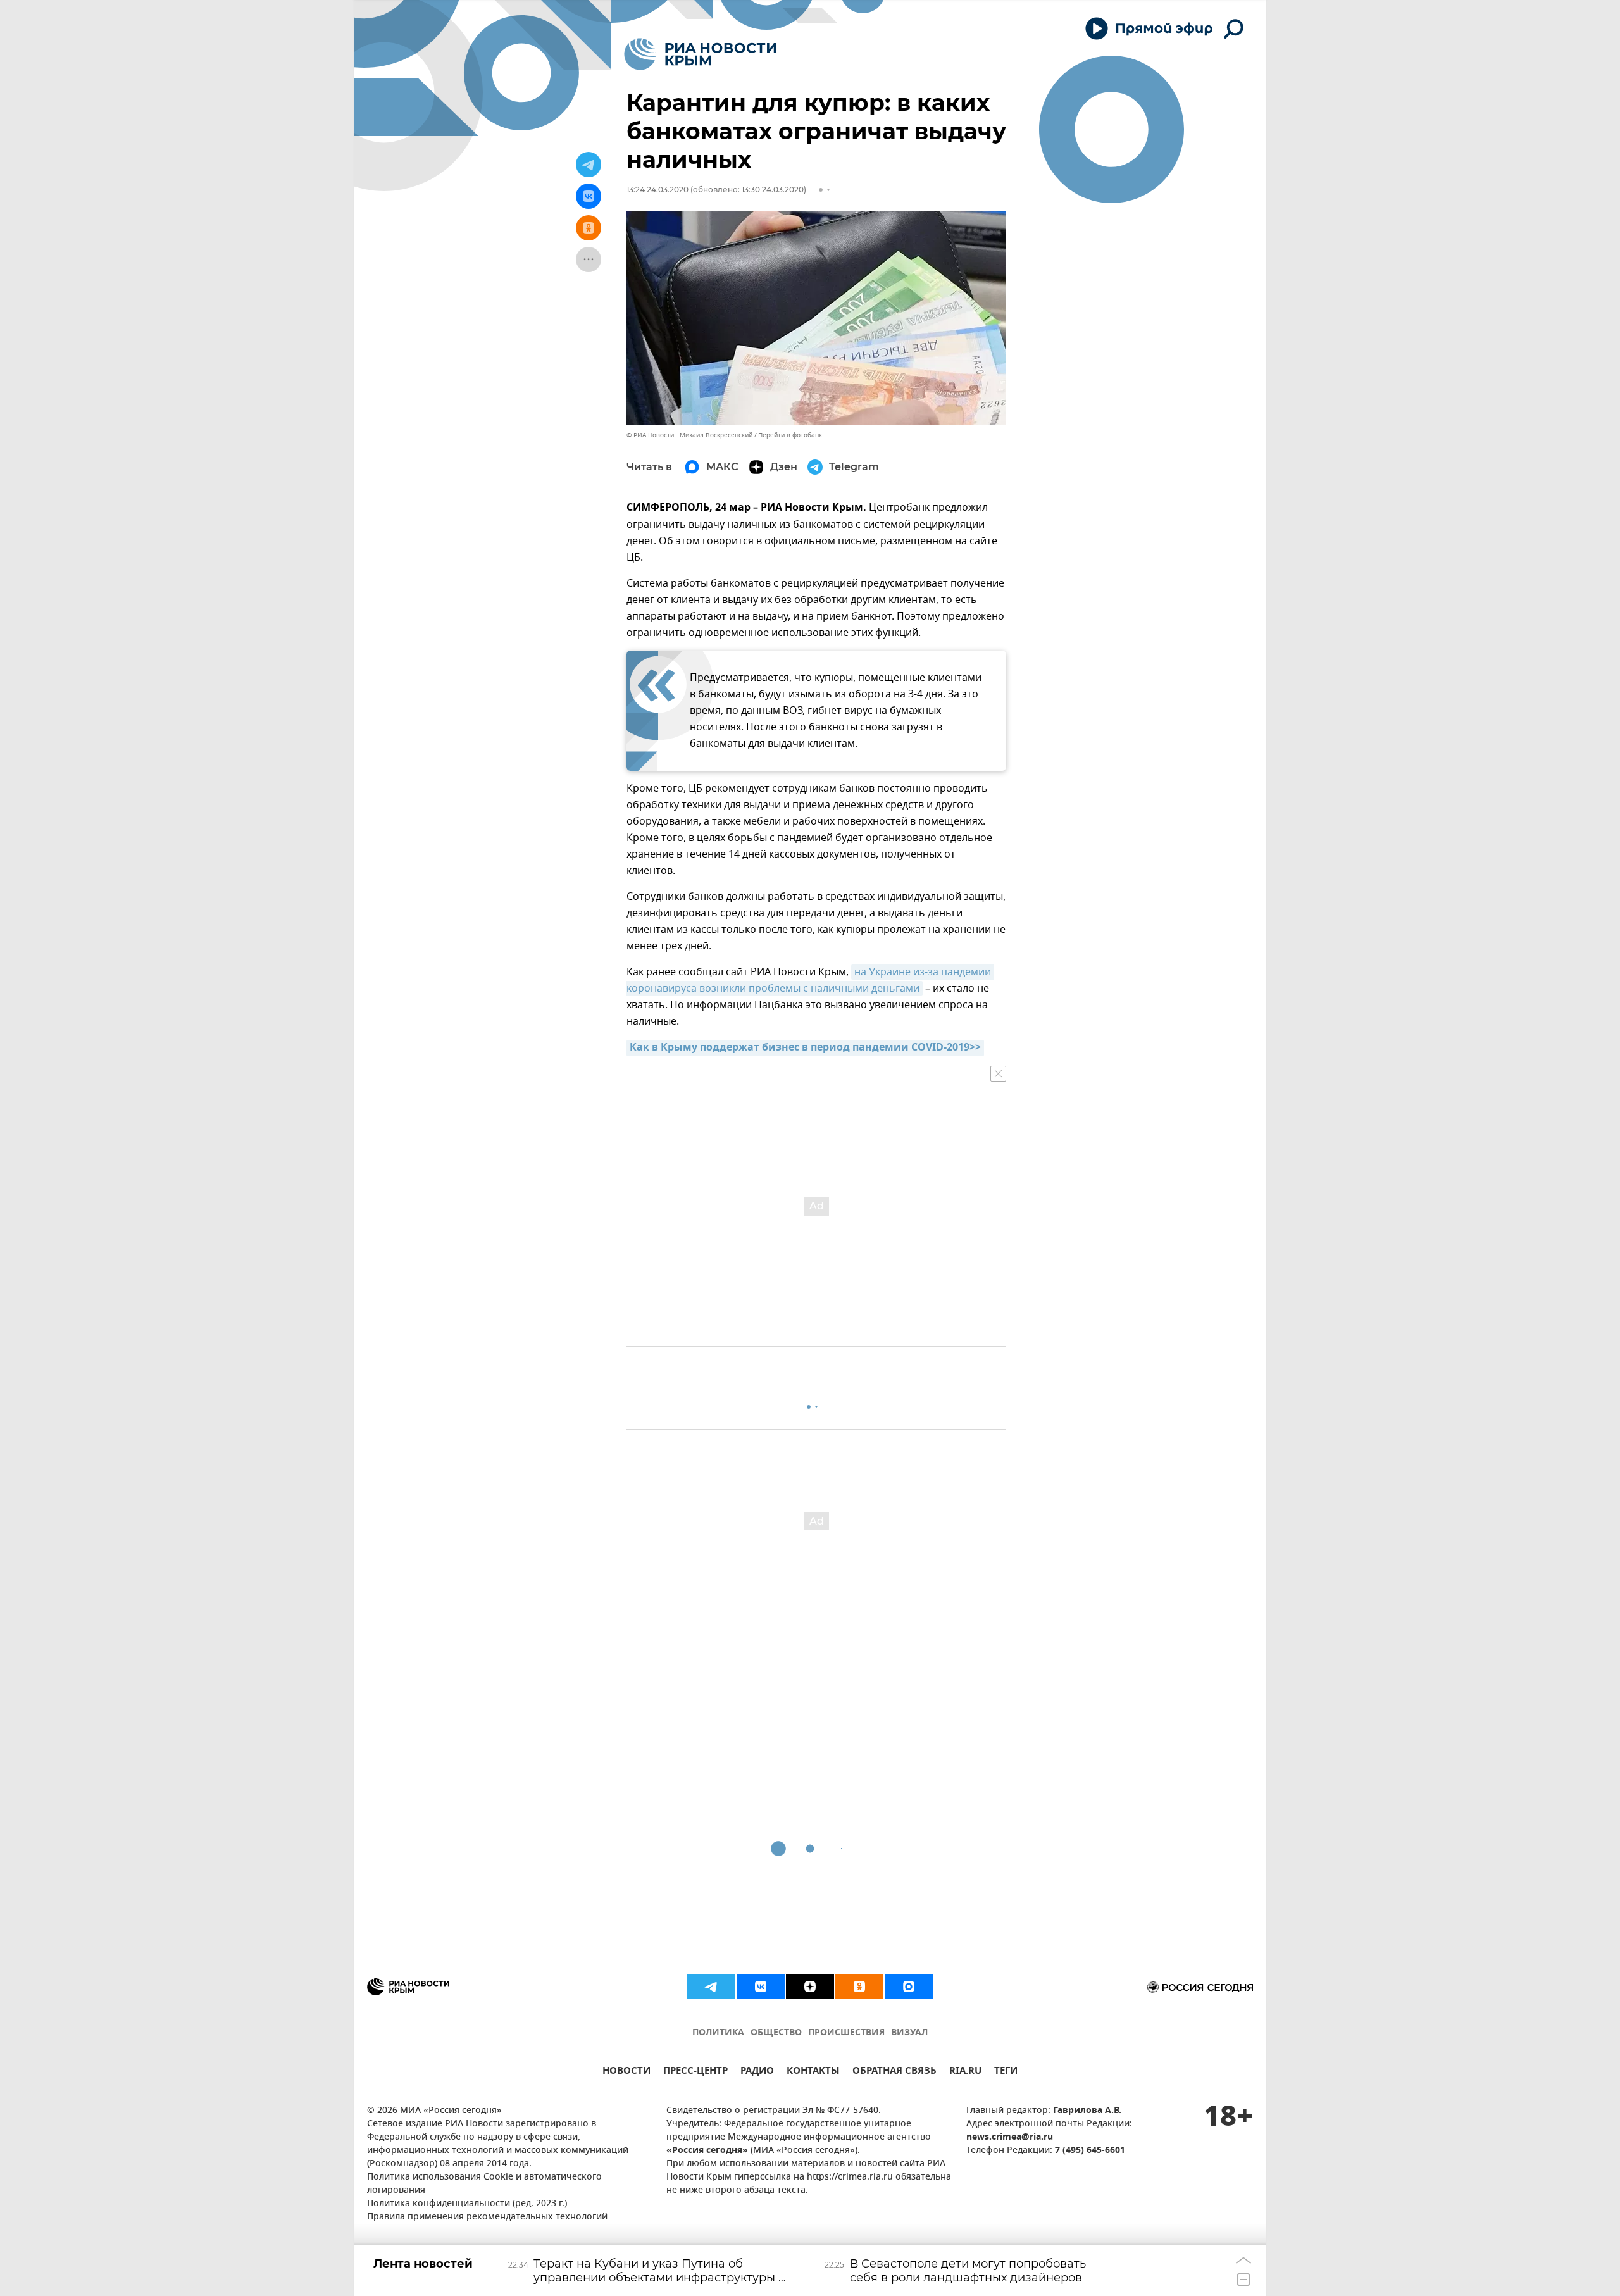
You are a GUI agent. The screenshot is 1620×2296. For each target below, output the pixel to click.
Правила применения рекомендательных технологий (487, 2217)
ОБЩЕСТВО (776, 2033)
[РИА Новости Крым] (700, 54)
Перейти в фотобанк (790, 435)
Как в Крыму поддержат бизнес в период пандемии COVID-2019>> (805, 1048)
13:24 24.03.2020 (657, 190)
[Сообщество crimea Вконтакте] (761, 1987)
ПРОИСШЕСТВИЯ (846, 2033)
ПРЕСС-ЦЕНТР (695, 2072)
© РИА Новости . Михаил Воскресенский (689, 435)
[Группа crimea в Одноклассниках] (859, 1987)
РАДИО (757, 2072)
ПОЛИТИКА (718, 2033)
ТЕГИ (1006, 2072)
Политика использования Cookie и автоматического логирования (484, 2184)
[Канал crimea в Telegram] (711, 1987)
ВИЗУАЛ (909, 2033)
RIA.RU (965, 2072)
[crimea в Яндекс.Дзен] (810, 1987)
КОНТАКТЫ (813, 2072)
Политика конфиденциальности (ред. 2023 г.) (467, 2204)
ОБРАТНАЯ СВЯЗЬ (894, 2072)
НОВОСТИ (626, 2072)
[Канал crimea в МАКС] (909, 1987)
